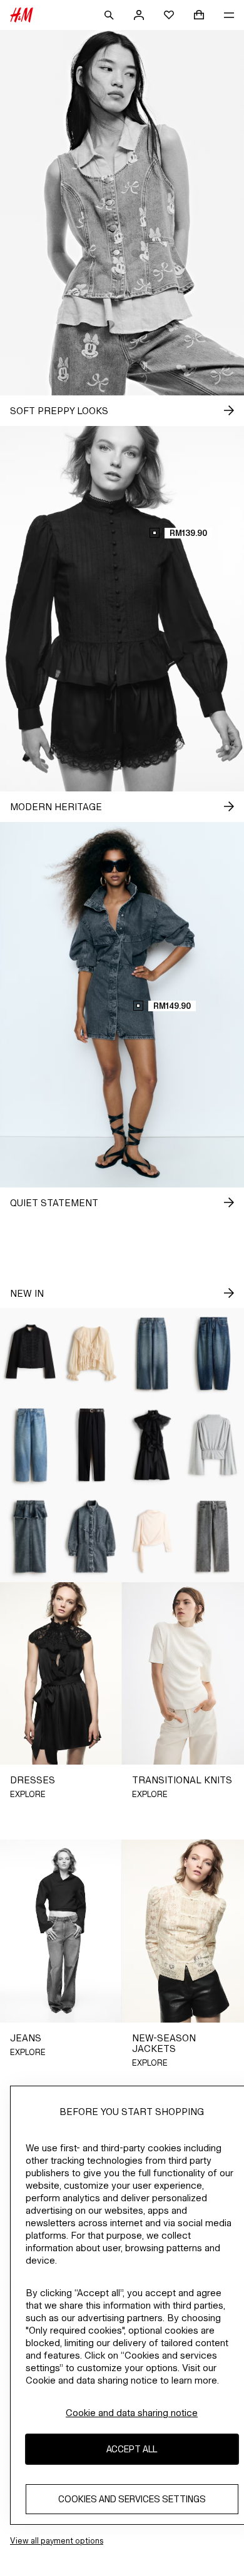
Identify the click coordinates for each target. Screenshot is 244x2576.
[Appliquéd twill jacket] (31, 1354)
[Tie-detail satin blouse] (153, 1537)
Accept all (132, 2449)
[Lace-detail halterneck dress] (153, 1445)
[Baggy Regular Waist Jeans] (31, 1445)
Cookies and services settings (132, 2499)
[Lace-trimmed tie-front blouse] (92, 1354)
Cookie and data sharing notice (132, 2413)
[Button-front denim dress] (92, 1537)
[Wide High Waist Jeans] (153, 1354)
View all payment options (57, 2541)
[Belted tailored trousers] (92, 1445)
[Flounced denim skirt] (31, 1537)
